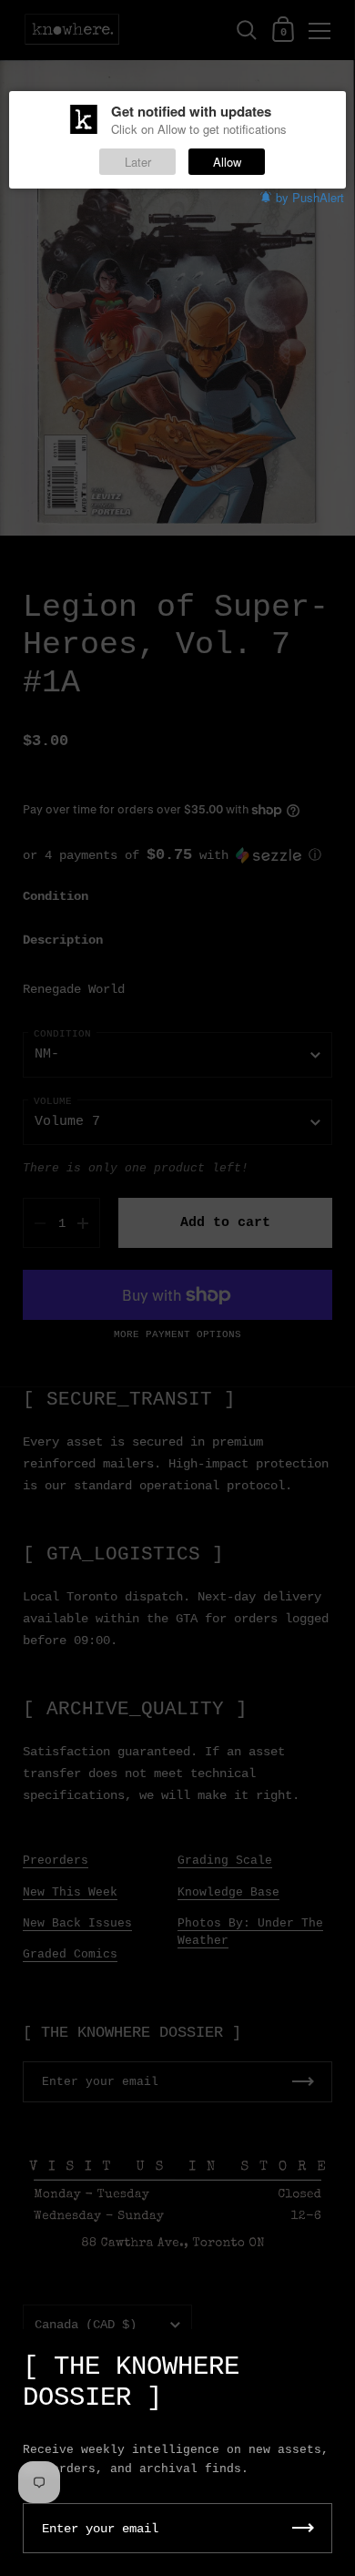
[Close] (328, 2358)
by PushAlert (310, 197)
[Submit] (303, 2528)
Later (138, 162)
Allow (227, 162)
